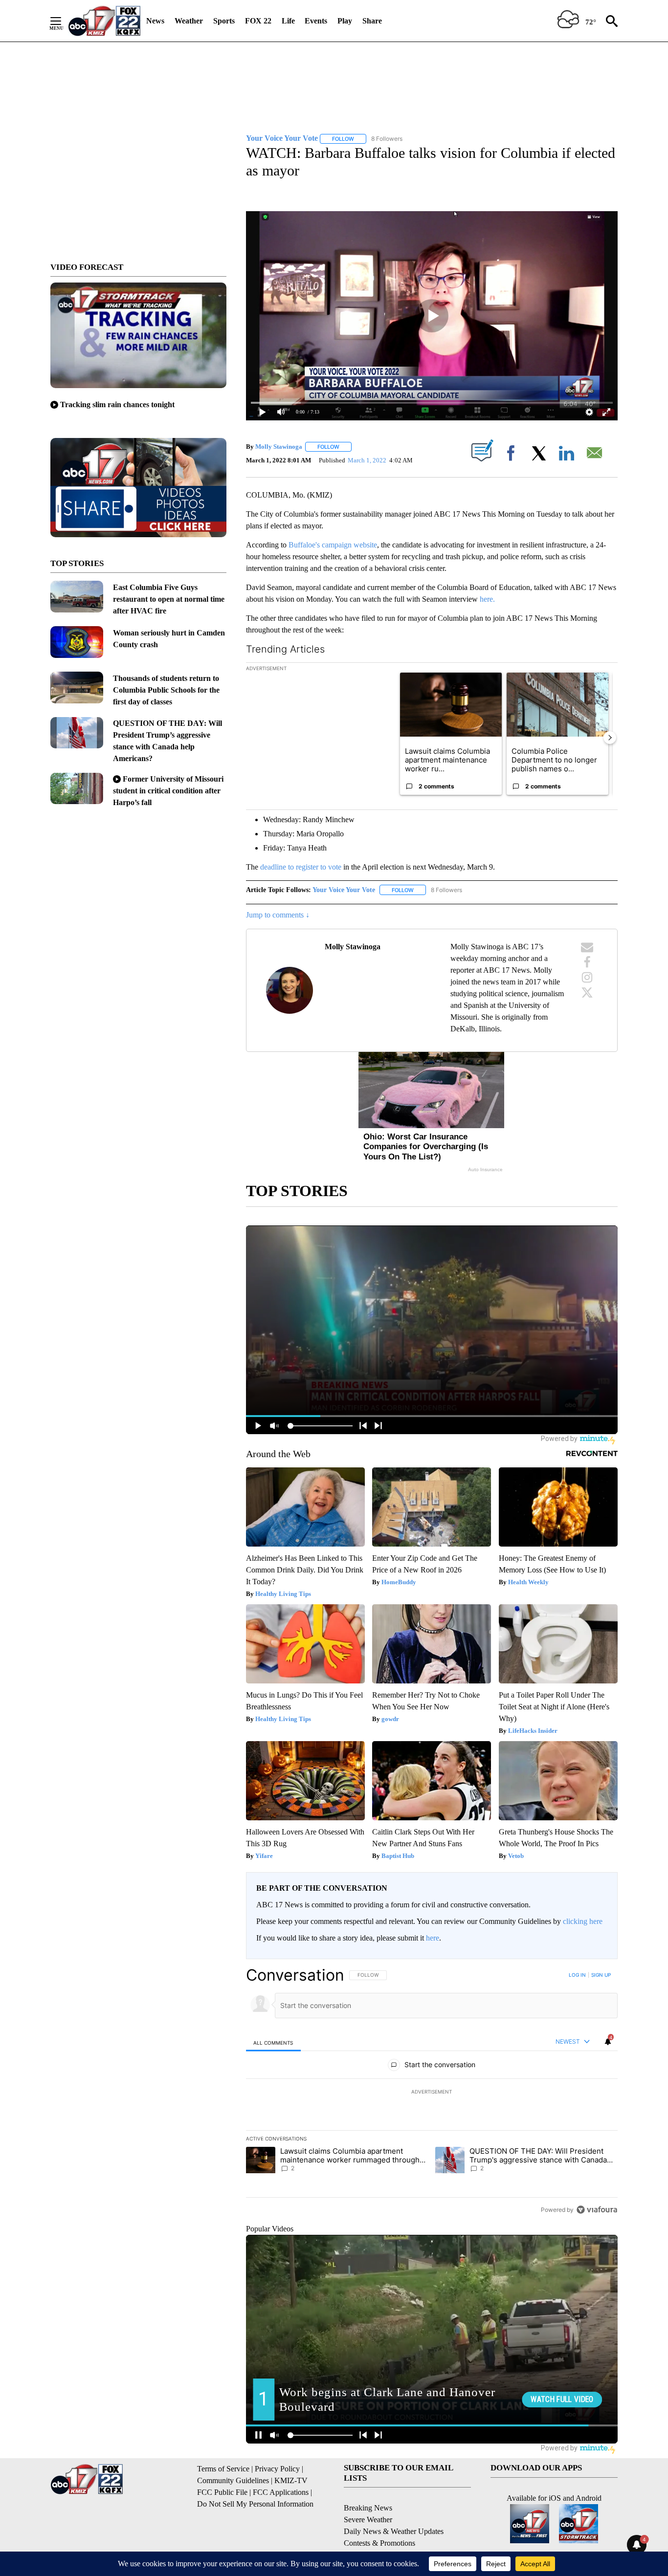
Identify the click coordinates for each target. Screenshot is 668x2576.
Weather (189, 21)
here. (487, 599)
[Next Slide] (610, 738)
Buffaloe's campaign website (333, 545)
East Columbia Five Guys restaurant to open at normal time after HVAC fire (169, 599)
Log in (577, 1975)
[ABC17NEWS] (104, 21)
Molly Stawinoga (279, 447)
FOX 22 (258, 21)
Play (345, 21)
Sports (224, 21)
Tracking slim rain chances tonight (117, 404)
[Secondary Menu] (63, 21)
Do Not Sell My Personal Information (255, 2504)
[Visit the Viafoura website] (597, 2210)
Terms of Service (223, 2469)
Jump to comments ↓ (278, 915)
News (155, 21)
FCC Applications (281, 2492)
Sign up (601, 1975)
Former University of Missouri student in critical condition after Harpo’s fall (168, 791)
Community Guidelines (233, 2480)
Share (372, 21)
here (433, 1938)
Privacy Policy (277, 2469)
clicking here (583, 1921)
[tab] (273, 2042)
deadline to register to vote (301, 867)
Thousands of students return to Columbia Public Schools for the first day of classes (166, 690)
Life (288, 21)
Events (316, 21)
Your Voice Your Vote (344, 890)
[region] (432, 2092)
